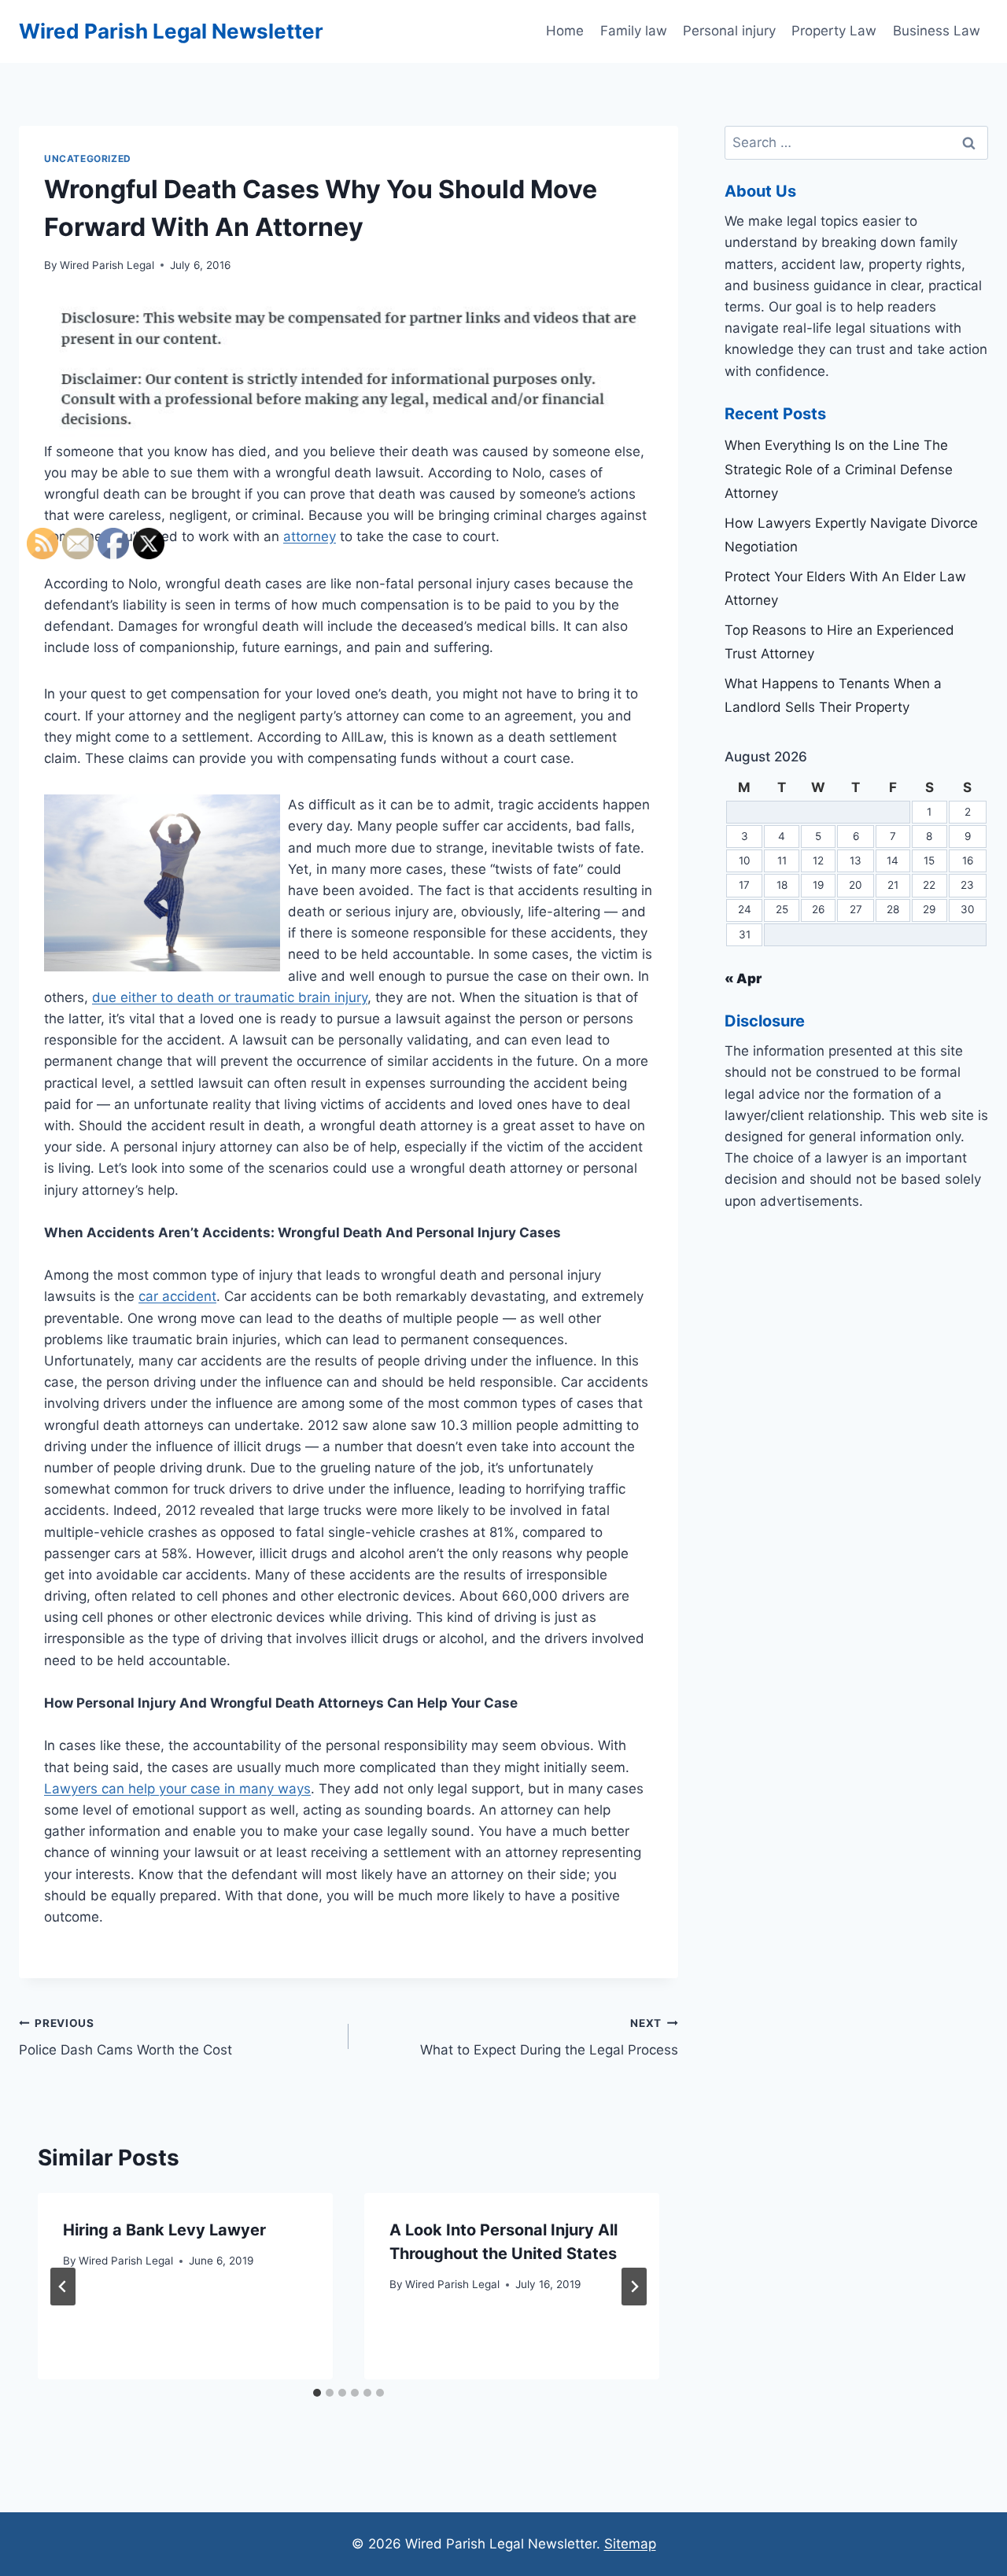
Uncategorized (88, 158)
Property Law (834, 31)
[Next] (634, 2287)
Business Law (937, 31)
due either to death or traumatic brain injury (230, 997)
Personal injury (729, 31)
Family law (634, 31)
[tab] (317, 2393)
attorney (310, 536)
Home (565, 31)
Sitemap (630, 2544)
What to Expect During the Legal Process (549, 2038)
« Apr (743, 978)
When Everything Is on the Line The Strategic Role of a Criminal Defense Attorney (839, 469)
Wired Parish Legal (107, 265)
